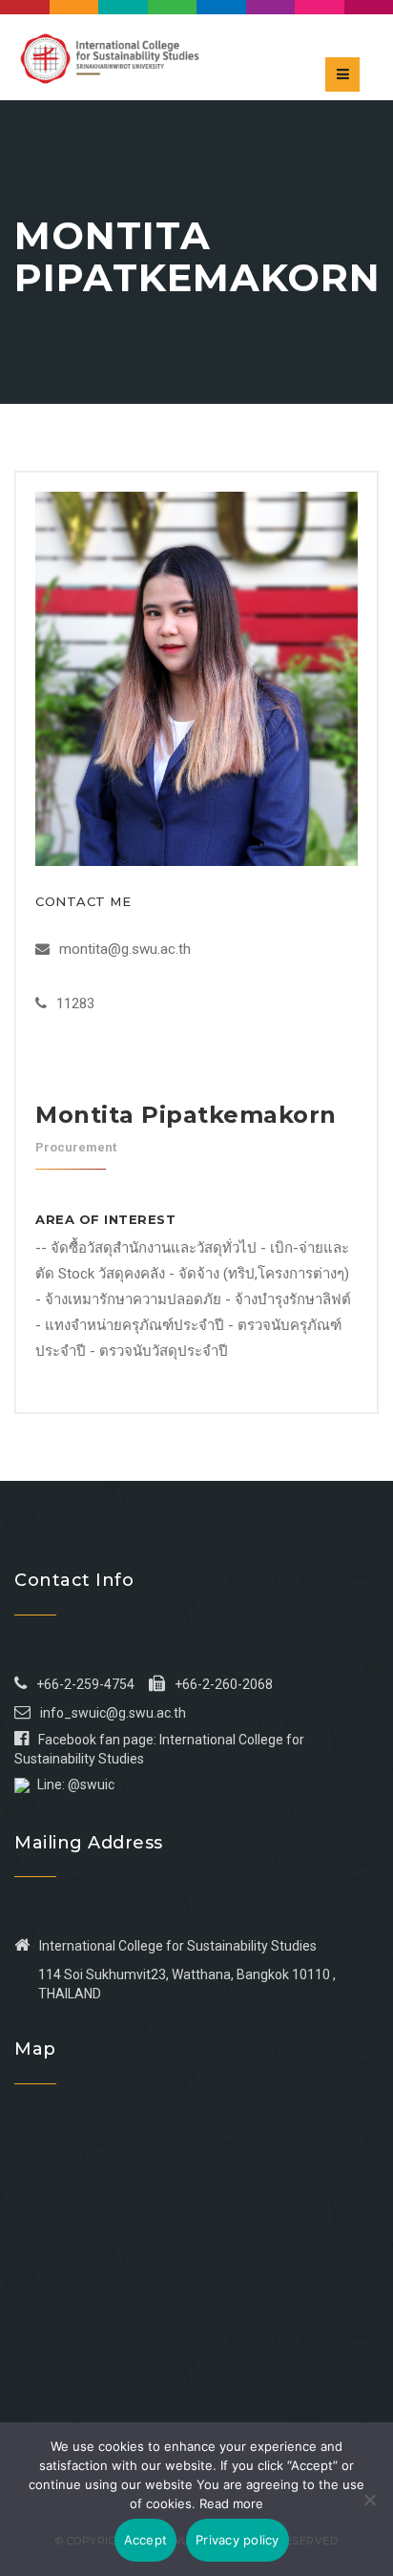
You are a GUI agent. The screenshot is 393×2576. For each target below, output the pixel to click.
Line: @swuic (76, 1784)
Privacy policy (238, 2540)
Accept (146, 2540)
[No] (369, 2500)
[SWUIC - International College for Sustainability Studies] (110, 57)
